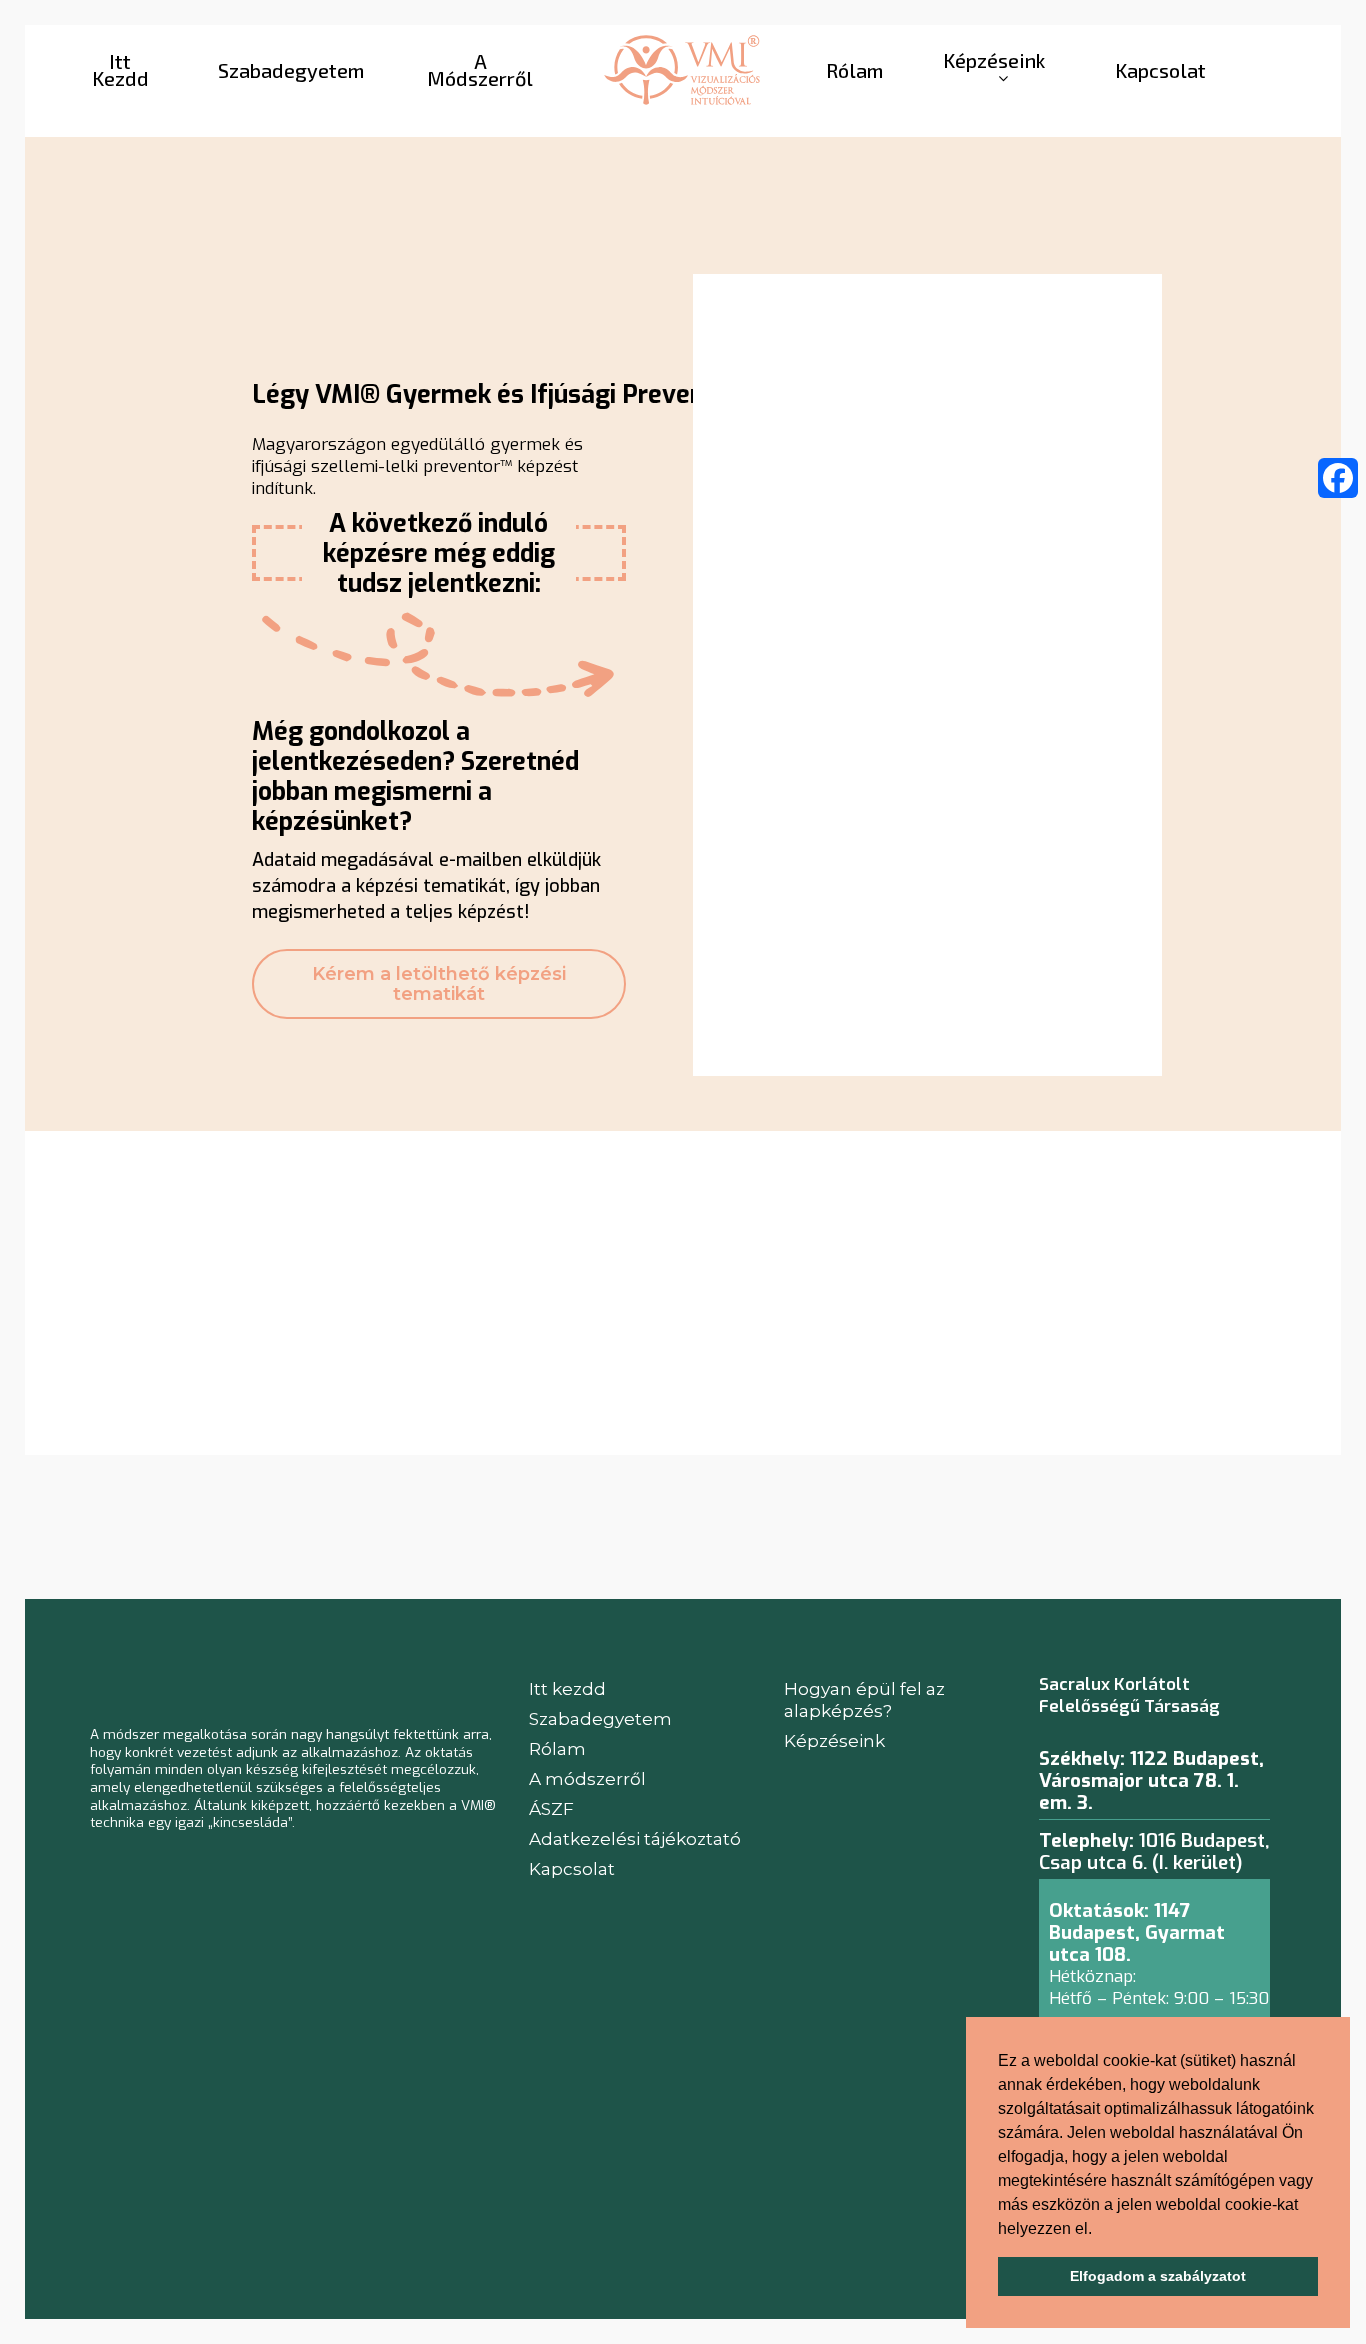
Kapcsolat (572, 1869)
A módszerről (587, 1779)
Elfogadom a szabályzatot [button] (1158, 2276)
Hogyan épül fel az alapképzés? (864, 1700)
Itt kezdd (567, 1689)
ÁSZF (551, 1809)
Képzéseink (834, 1741)
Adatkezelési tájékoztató (635, 1839)
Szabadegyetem (600, 1719)
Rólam (557, 1749)
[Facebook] (1338, 478)
